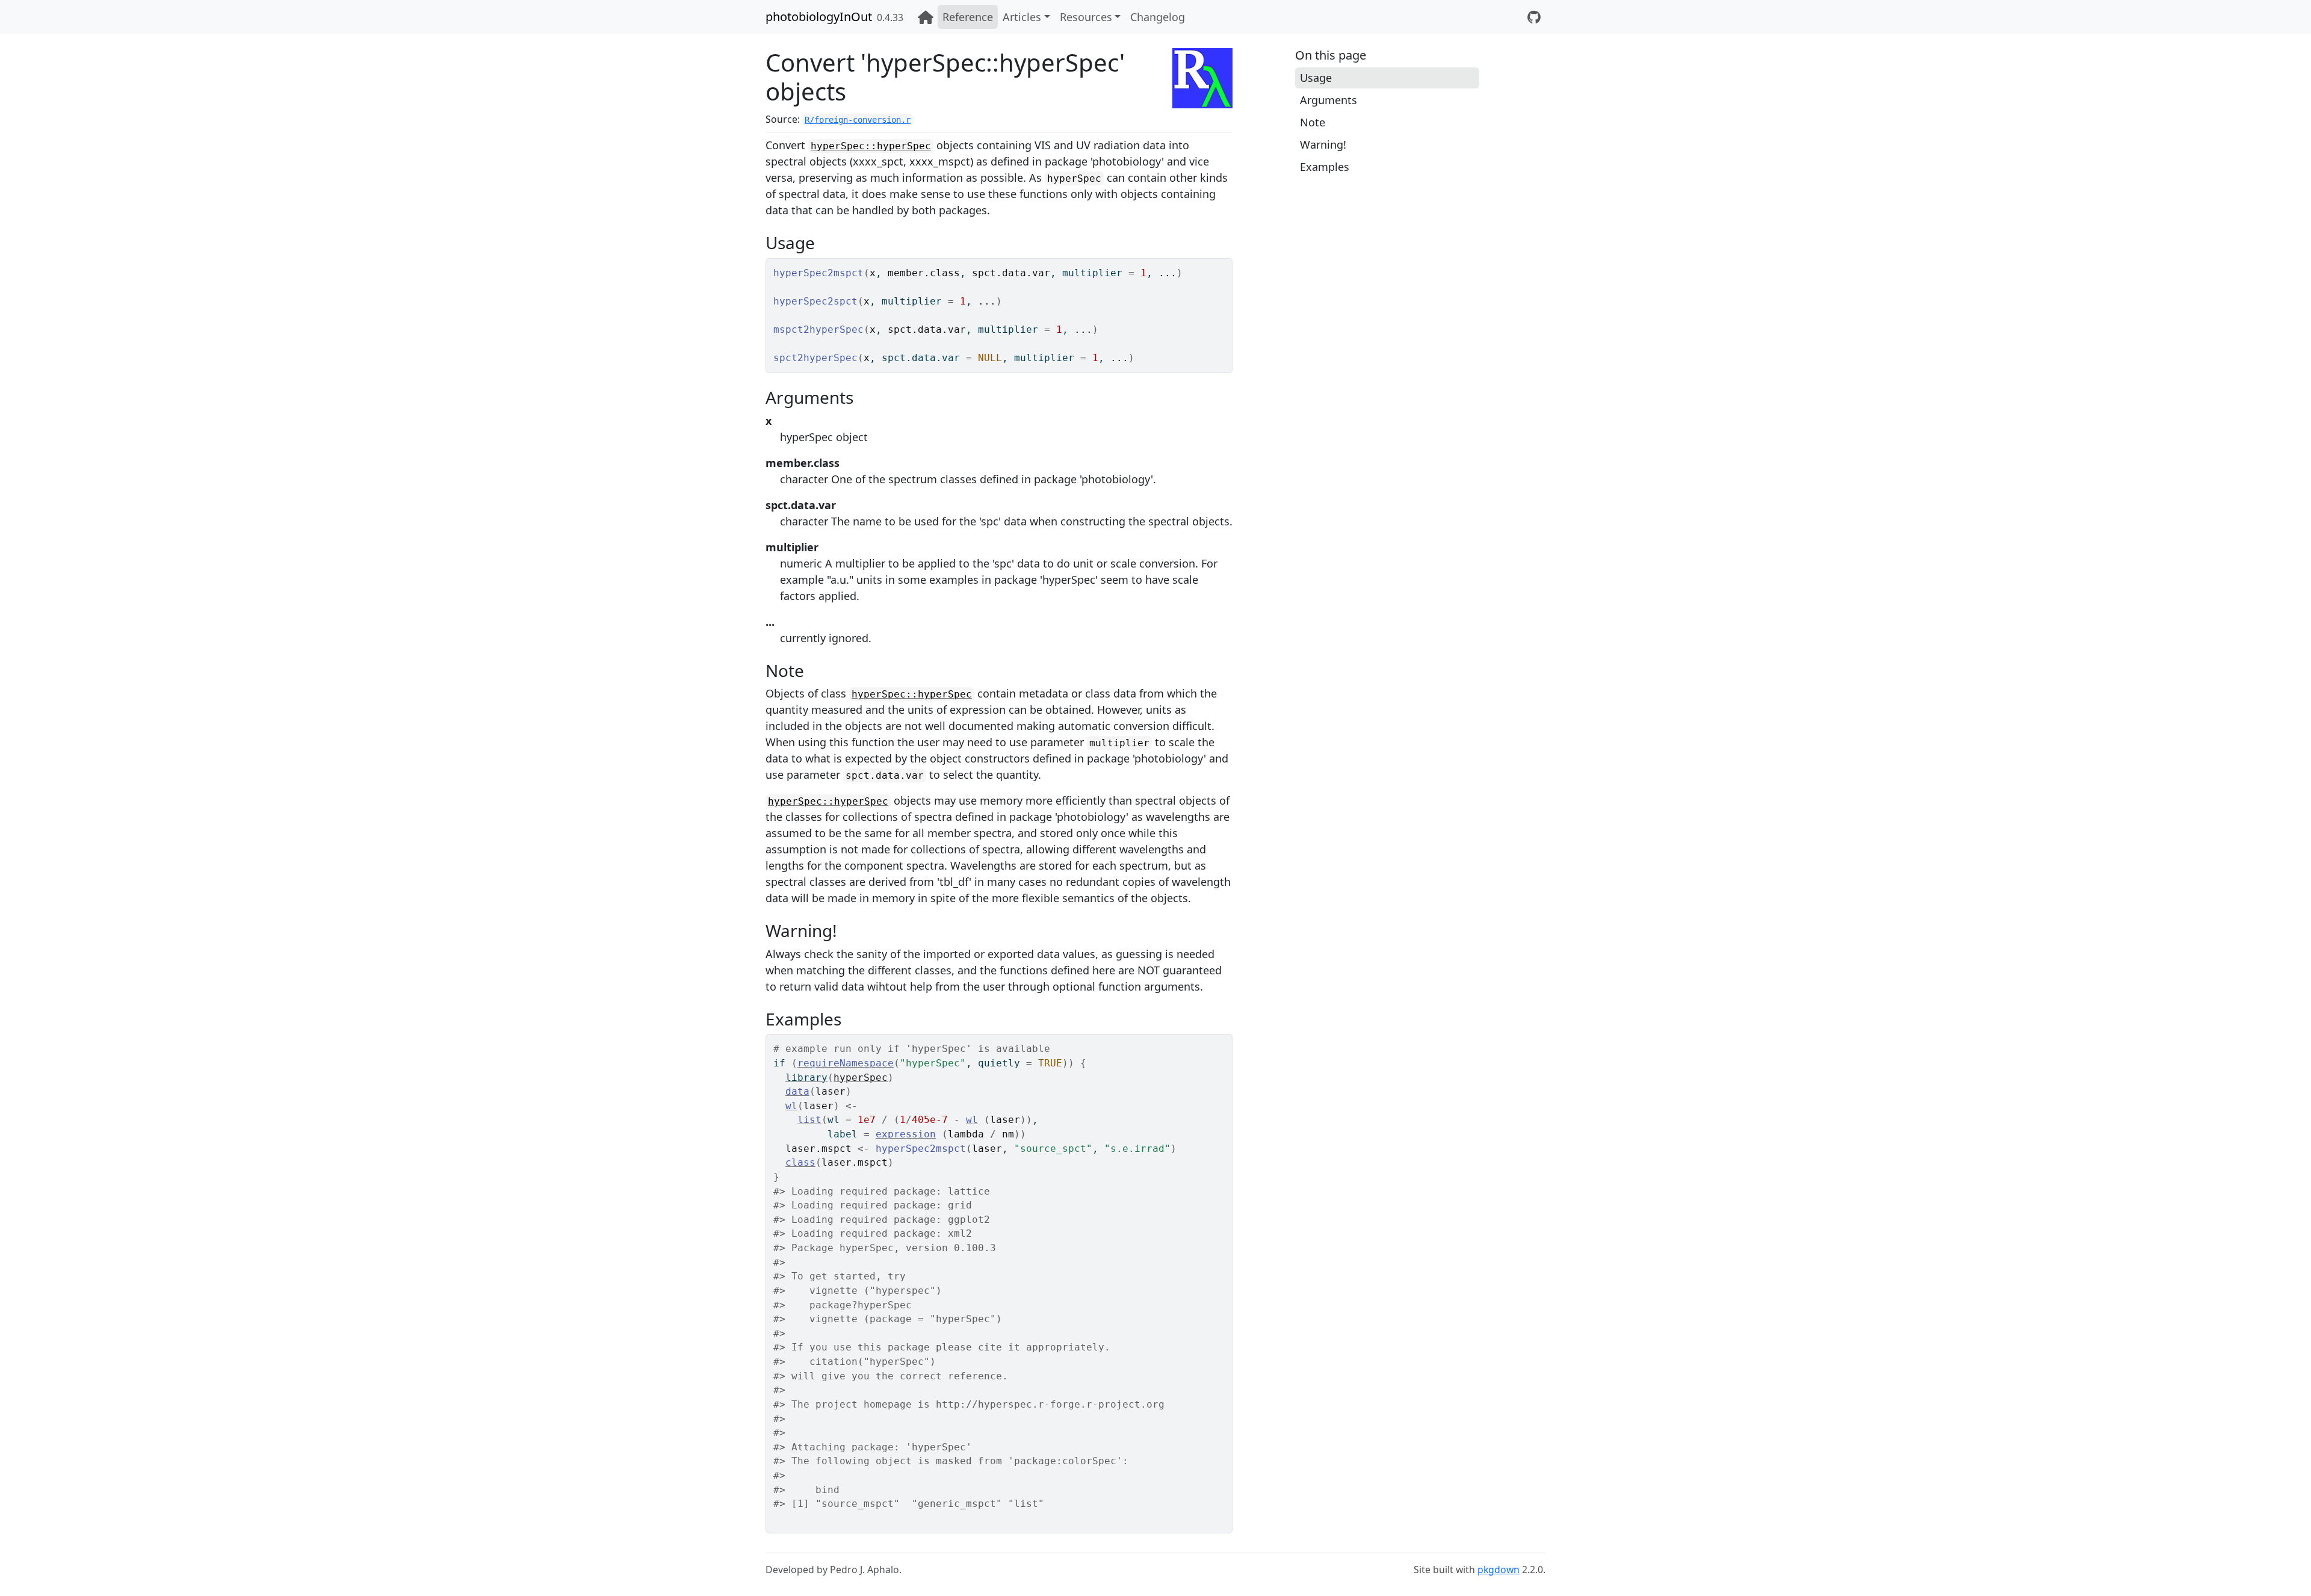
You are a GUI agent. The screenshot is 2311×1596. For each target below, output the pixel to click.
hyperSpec (861, 1078)
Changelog (1158, 17)
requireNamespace (846, 1063)
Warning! (1323, 144)
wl (791, 1106)
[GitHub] (1534, 17)
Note (1313, 122)
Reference (968, 17)
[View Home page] (925, 17)
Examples (1325, 167)
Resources (1086, 17)
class (800, 1162)
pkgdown (1499, 1570)
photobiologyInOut (819, 17)
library (806, 1078)
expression (906, 1134)
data (797, 1091)
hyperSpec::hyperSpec (871, 146)
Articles (1022, 17)
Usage (1316, 78)
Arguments (1329, 100)
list (809, 1120)
